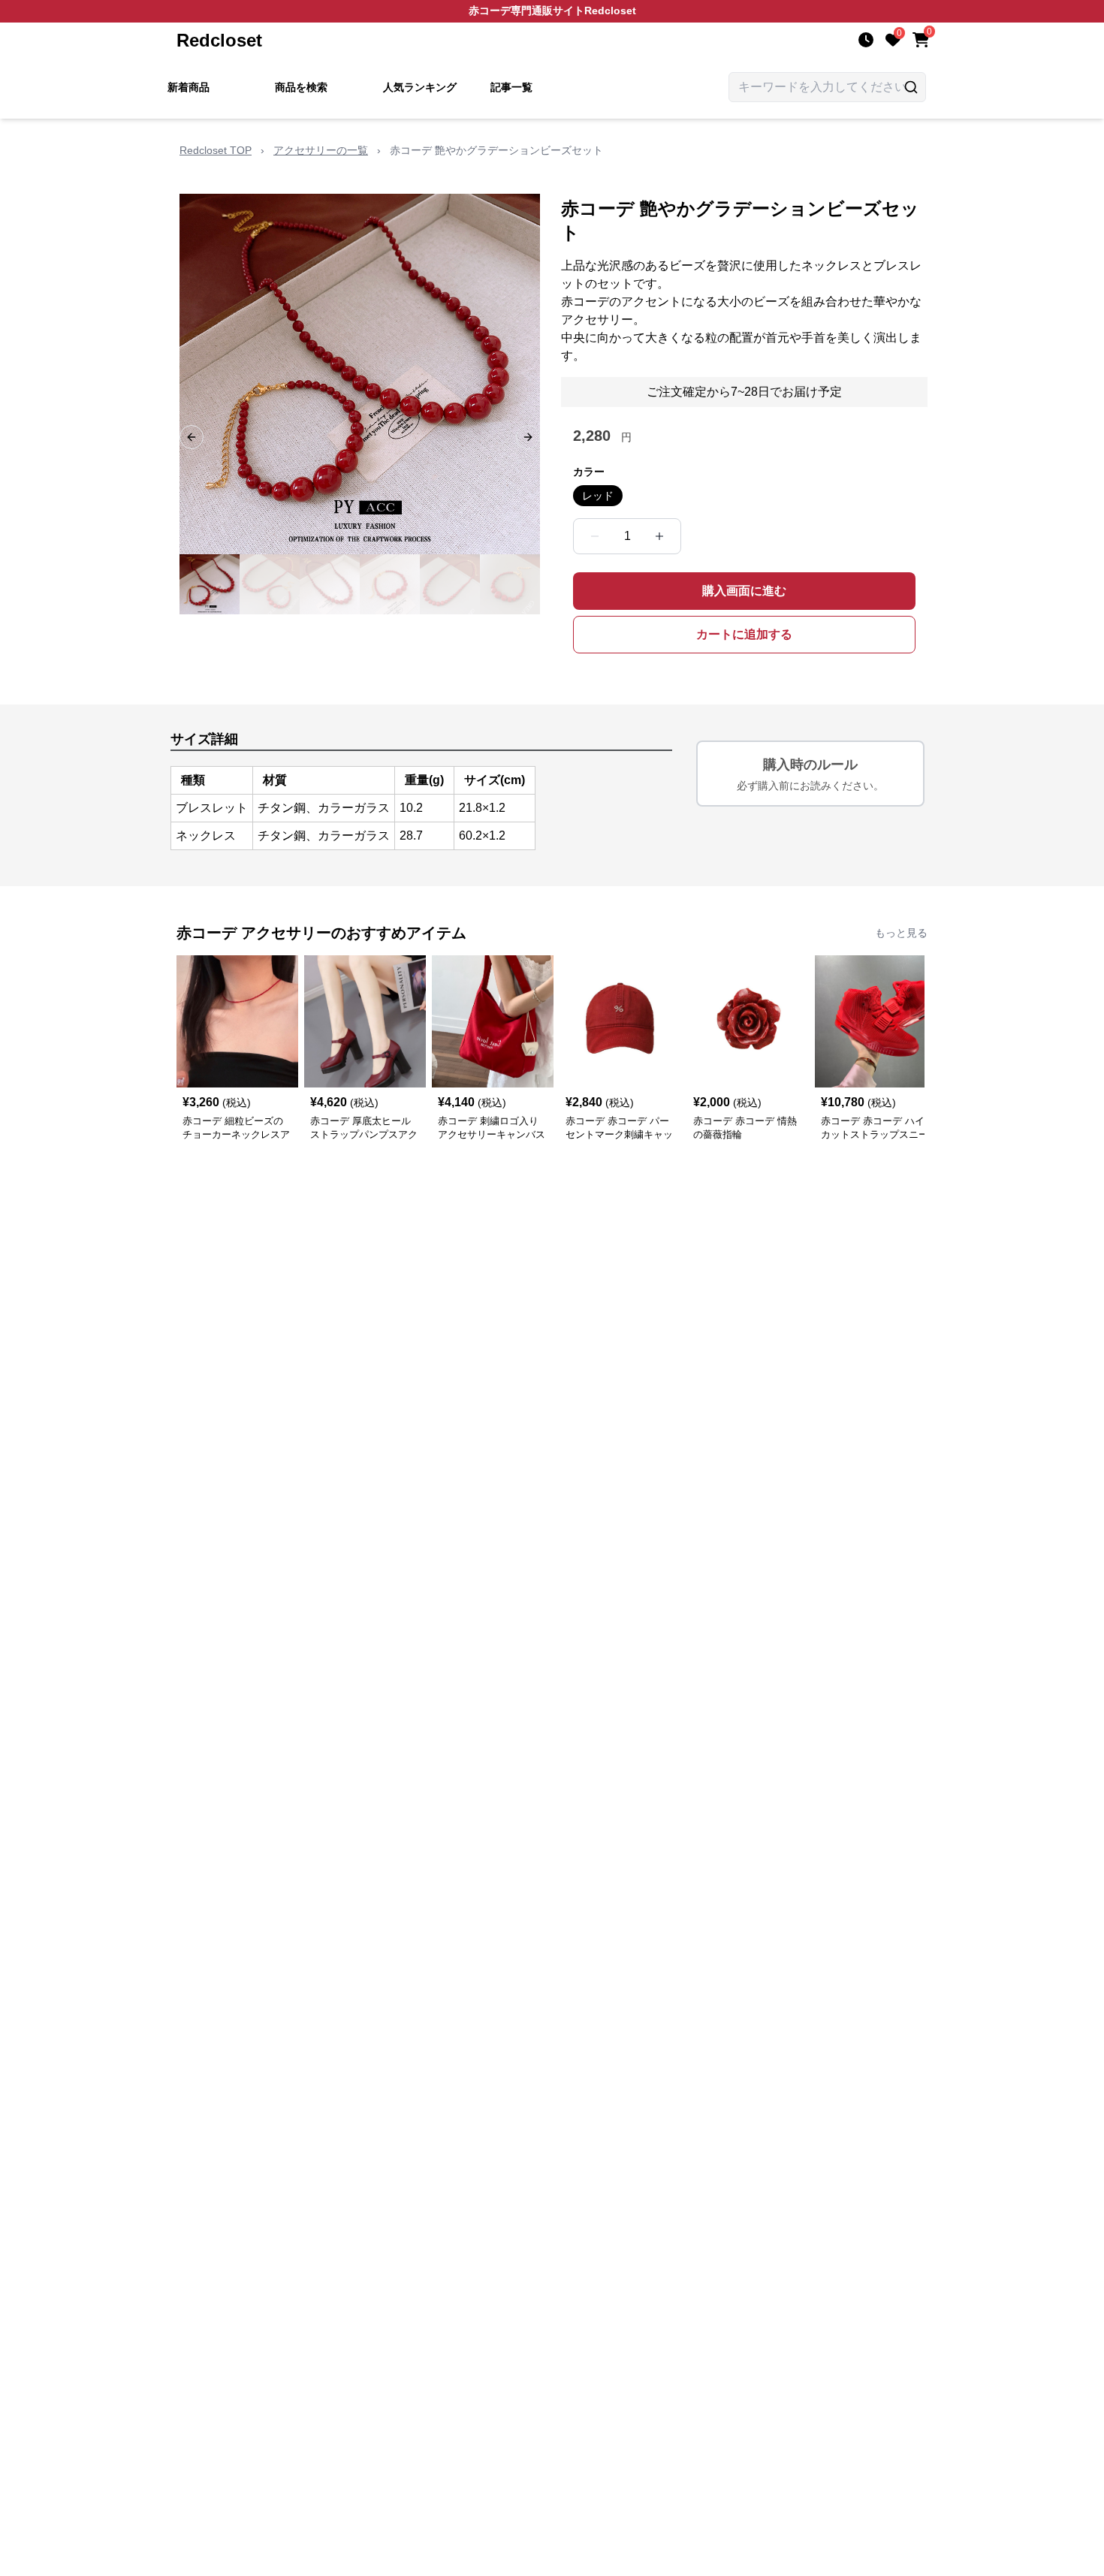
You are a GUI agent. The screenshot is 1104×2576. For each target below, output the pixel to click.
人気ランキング (420, 87)
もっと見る (901, 933)
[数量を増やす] (659, 536)
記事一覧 (511, 87)
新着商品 (189, 87)
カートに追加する (744, 634)
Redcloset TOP (216, 150)
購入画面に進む (744, 591)
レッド (598, 496)
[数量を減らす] (595, 536)
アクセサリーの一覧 (321, 150)
